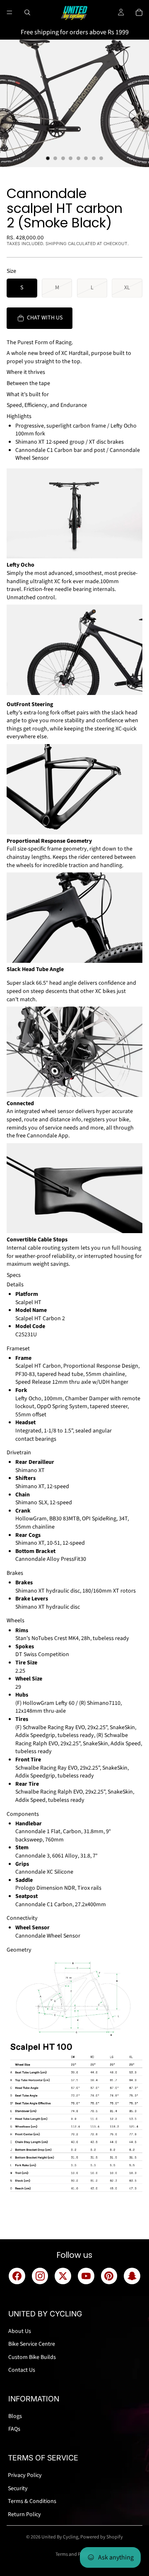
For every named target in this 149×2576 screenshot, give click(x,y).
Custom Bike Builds (32, 2357)
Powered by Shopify (102, 2537)
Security (18, 2489)
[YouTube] (86, 2276)
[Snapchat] (132, 2276)
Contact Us (22, 2370)
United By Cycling (60, 2537)
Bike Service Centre (32, 2344)
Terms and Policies (75, 2554)
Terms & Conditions (32, 2501)
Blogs (15, 2416)
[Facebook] (17, 2276)
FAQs (14, 2429)
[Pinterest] (109, 2276)
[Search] (27, 12)
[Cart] (139, 12)
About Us (20, 2331)
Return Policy (24, 2515)
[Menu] (10, 12)
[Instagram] (40, 2276)
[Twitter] (63, 2276)
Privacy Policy (25, 2475)
